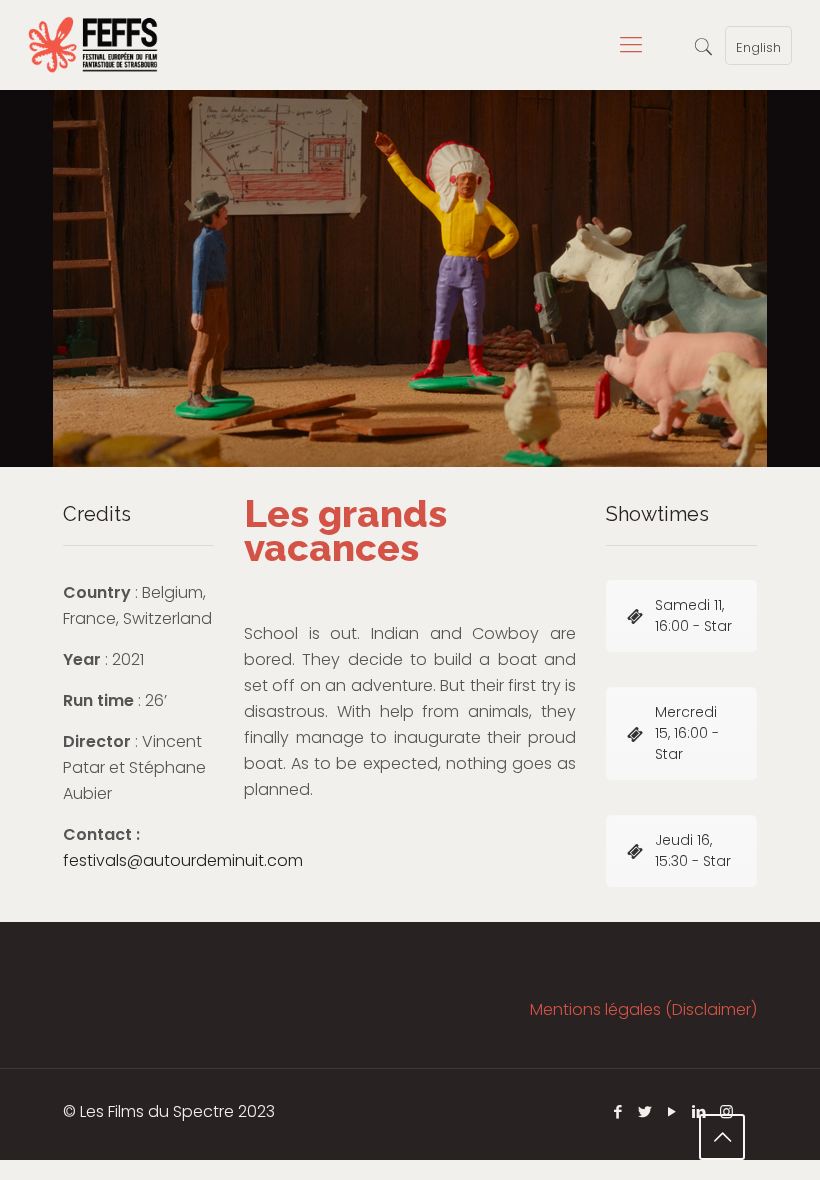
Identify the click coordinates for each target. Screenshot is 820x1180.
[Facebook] (618, 1111)
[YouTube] (672, 1111)
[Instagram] (726, 1111)
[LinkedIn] (699, 1111)
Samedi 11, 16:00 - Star (693, 615)
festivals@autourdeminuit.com (183, 860)
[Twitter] (645, 1111)
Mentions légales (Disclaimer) (643, 1009)
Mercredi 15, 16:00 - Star (687, 733)
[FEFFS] (93, 45)
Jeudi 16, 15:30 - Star (693, 850)
